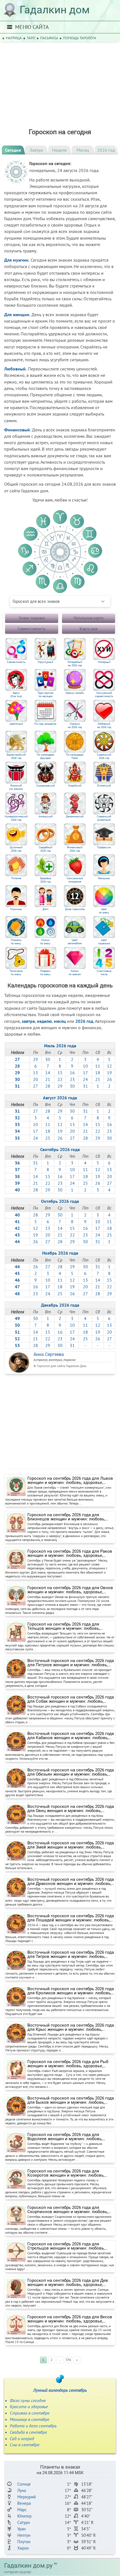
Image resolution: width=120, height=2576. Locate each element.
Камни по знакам (75, 973)
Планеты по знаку (16, 942)
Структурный (45, 662)
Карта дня (88, 629)
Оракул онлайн (75, 693)
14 (48, 1073)
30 (48, 1059)
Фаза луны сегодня (28, 2400)
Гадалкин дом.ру (28, 2566)
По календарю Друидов (45, 756)
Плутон (24, 2542)
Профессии (104, 847)
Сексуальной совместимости (104, 695)
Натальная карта (88, 618)
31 (85, 1086)
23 (72, 1079)
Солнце (24, 2484)
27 (35, 1086)
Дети (45, 909)
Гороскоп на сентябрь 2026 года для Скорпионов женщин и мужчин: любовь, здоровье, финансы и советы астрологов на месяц (69, 2210)
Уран (21, 2529)
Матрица (14, 38)
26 (109, 1079)
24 (85, 1079)
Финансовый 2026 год (75, 849)
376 (68, 2360)
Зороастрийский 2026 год (16, 756)
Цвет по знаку (104, 911)
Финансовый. (18, 430)
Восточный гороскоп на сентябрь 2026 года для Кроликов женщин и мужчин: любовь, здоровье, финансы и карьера (71, 1991)
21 (48, 1079)
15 (60, 1073)
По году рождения (45, 724)
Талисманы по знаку (16, 973)
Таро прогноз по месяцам (45, 695)
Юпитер (24, 2516)
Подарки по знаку (45, 973)
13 (35, 1073)
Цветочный (16, 724)
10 (85, 1066)
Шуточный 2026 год (16, 849)
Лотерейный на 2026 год (75, 664)
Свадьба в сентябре (28, 2432)
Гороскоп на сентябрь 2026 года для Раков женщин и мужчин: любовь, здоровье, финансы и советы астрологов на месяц (70, 1554)
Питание (16, 878)
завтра (28, 1021)
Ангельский (45, 817)
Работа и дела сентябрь (33, 2426)
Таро (31, 38)
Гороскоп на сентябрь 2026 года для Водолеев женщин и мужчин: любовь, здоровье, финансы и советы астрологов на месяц (69, 2137)
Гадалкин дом (55, 10)
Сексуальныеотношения (75, 880)
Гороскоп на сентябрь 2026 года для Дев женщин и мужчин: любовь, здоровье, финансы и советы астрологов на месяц (68, 2283)
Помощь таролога (80, 38)
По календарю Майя (75, 756)
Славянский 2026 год (104, 756)
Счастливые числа (104, 973)
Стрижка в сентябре (30, 2413)
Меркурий (27, 2497)
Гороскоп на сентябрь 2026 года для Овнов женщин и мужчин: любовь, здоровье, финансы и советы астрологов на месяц (70, 1590)
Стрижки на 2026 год (75, 726)
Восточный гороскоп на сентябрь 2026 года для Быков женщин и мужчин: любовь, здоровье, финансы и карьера (71, 2100)
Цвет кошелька (104, 942)
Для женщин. (17, 314)
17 (85, 1073)
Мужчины (16, 909)
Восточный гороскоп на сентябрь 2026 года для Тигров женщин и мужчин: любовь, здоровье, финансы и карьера (71, 1955)
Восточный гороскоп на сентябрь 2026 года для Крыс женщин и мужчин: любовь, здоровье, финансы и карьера (71, 2027)
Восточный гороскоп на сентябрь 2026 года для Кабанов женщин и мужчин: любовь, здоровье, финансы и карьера (71, 1736)
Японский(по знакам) (16, 787)
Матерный (104, 662)
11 (98, 1066)
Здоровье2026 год (45, 880)
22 (60, 1079)
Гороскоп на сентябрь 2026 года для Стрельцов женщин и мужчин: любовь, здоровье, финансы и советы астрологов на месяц (69, 2246)
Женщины (104, 878)
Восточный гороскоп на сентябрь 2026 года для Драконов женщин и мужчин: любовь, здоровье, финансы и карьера (71, 1882)
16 (72, 1073)
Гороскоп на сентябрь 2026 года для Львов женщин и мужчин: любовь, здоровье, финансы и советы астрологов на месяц (70, 1481)
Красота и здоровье (29, 2407)
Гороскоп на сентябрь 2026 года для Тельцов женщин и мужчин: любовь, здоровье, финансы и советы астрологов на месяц (69, 1626)
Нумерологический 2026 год (16, 818)
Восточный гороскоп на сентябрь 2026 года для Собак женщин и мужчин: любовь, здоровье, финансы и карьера (71, 1699)
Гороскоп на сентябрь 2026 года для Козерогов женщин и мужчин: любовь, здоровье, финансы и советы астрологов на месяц (69, 2173)
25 (98, 1079)
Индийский (75, 786)
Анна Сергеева (49, 1354)
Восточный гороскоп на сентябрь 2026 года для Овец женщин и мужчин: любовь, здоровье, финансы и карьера (71, 1809)
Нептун (24, 2535)
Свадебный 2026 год (45, 849)
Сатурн (24, 2522)
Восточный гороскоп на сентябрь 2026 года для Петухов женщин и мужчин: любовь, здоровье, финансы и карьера (71, 1663)
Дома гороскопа (75, 909)
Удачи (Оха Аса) (16, 695)
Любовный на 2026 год (104, 726)
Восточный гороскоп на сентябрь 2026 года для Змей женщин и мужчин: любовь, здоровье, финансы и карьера (71, 1845)
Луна (22, 2490)
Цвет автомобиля (75, 942)
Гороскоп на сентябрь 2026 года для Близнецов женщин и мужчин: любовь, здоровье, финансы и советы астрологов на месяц (69, 1517)
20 (35, 1079)
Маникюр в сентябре (29, 2419)
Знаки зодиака (32, 618)
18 (98, 1073)
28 (48, 1086)
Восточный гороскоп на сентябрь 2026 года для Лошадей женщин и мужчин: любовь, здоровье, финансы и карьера (71, 1918)
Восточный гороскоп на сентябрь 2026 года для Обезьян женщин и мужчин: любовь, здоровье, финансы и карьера (71, 1772)
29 (35, 1059)
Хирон (23, 2548)
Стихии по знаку (45, 942)
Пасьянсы (49, 38)
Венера (24, 2503)
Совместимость (32, 629)
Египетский (104, 786)
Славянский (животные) (104, 818)
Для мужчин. (17, 260)
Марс (22, 2510)
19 (109, 1073)
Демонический (75, 817)
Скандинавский (45, 786)
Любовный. (15, 369)
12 (109, 1066)
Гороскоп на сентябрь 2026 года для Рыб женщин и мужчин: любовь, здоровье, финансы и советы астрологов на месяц (68, 2064)
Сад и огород (22, 2439)
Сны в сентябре (25, 2445)
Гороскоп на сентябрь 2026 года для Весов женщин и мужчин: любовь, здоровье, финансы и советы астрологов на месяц (70, 2319)
